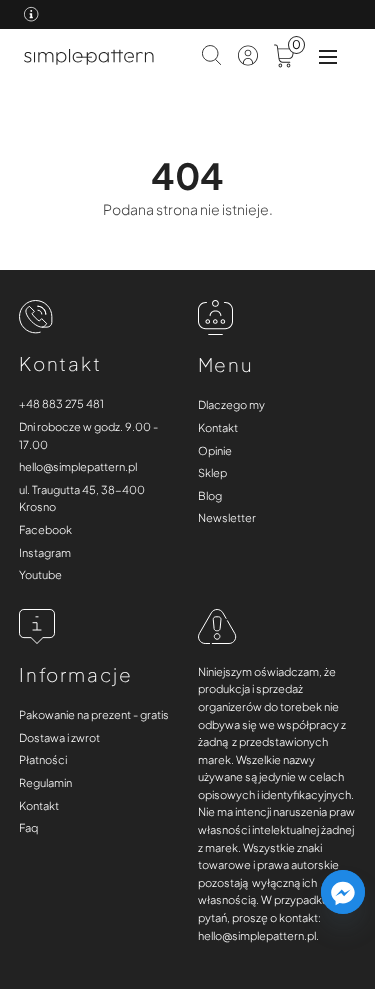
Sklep (212, 472)
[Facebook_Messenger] (343, 892)
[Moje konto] (248, 57)
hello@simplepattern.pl (78, 466)
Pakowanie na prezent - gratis (94, 714)
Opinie (215, 450)
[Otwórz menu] (328, 57)
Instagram (45, 552)
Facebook (45, 529)
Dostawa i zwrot (59, 737)
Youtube (40, 574)
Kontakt (218, 427)
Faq (28, 827)
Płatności (43, 759)
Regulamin (45, 782)
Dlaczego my (231, 404)
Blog (210, 495)
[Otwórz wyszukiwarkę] (212, 57)
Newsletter (227, 517)
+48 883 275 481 (61, 403)
